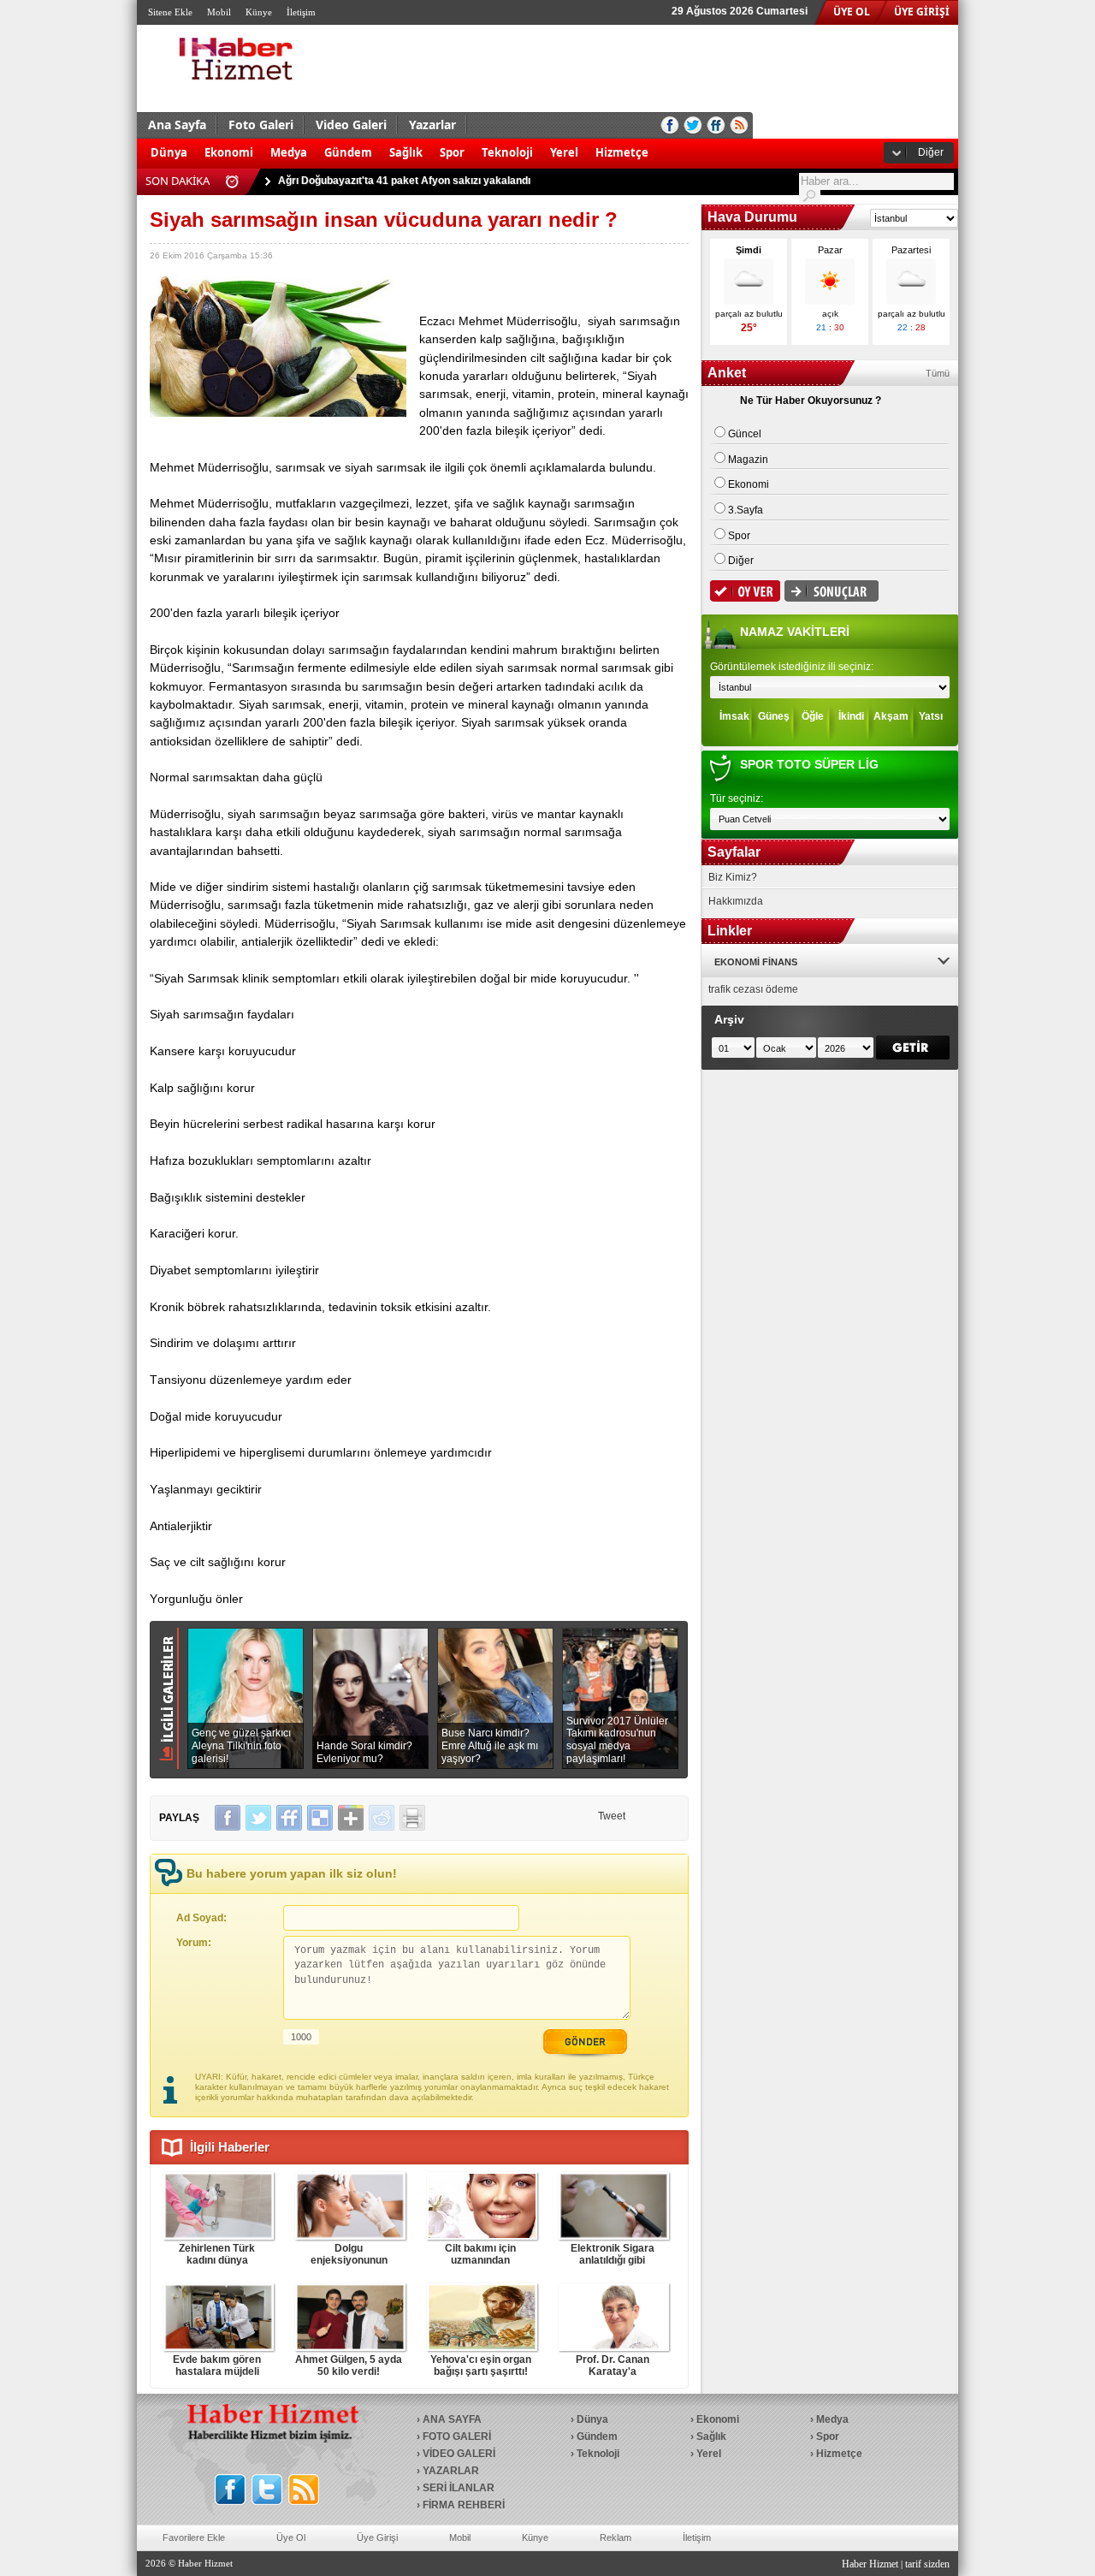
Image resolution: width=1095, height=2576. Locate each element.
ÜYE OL (852, 12)
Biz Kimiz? (733, 877)
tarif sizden (927, 2564)
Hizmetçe (622, 152)
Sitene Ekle (170, 12)
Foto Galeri (261, 125)
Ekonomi (229, 152)
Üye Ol (291, 2537)
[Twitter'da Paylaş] (258, 1818)
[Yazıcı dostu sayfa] (412, 1818)
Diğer (931, 152)
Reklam (616, 2537)
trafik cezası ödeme (753, 989)
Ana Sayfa (177, 125)
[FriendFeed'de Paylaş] (289, 1818)
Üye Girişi (377, 2537)
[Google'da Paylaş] (351, 1818)
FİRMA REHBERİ (464, 2505)
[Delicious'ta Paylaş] (320, 1818)
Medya (289, 152)
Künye (259, 12)
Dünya (169, 152)
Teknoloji (507, 152)
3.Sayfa (746, 510)
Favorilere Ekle (194, 2537)
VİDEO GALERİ (459, 2454)
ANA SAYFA (452, 2419)
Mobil (219, 12)
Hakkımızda (736, 901)
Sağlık (406, 152)
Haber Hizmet (870, 2564)
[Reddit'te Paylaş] (382, 1818)
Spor (452, 152)
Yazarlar (432, 125)
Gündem (348, 152)
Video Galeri (351, 125)
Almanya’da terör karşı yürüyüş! (357, 181)
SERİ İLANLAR (459, 2488)
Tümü (938, 373)
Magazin (748, 460)
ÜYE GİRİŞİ (922, 12)
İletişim (301, 12)
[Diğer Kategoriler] (666, 144)
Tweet (612, 1816)
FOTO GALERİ (457, 2437)
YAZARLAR (451, 2471)
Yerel (564, 152)
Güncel (745, 434)
